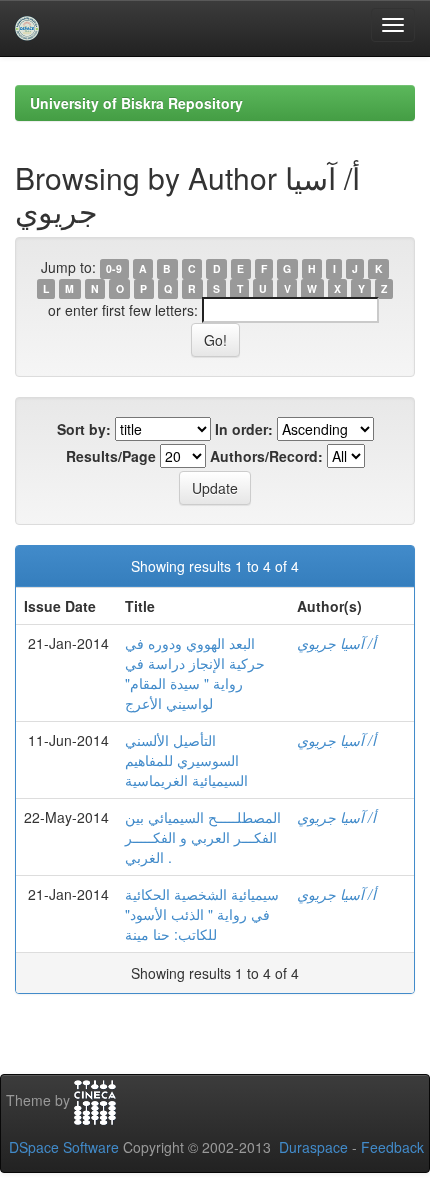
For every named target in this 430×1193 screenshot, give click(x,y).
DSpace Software (64, 1147)
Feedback (392, 1147)
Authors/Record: (266, 456)
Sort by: (84, 429)
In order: (244, 429)
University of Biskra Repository (136, 103)
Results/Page (111, 456)
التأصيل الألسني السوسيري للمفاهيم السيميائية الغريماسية (186, 760)
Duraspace (313, 1147)
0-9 (114, 268)
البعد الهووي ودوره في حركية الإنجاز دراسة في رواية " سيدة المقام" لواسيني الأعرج (195, 673)
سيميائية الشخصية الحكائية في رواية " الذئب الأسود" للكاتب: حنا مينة (202, 914)
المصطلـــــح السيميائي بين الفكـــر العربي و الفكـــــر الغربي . (203, 837)
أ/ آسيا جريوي (336, 643)
